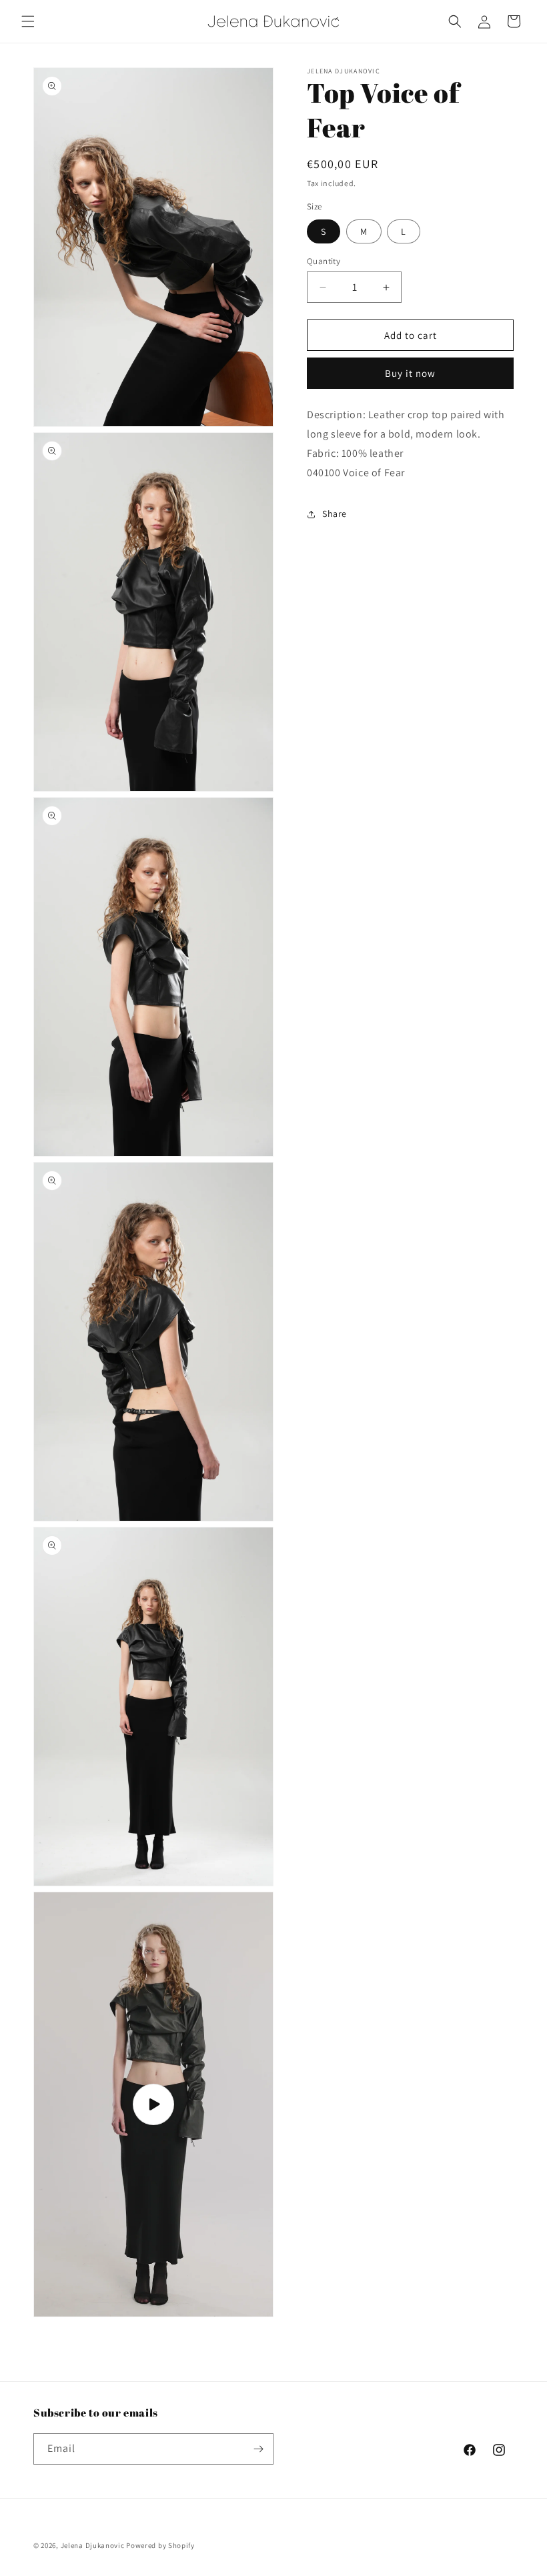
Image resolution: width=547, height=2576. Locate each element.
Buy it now (410, 373)
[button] (28, 21)
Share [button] (335, 514)
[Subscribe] (258, 2449)
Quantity (324, 261)
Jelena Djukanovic (93, 2545)
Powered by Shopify (160, 2545)
